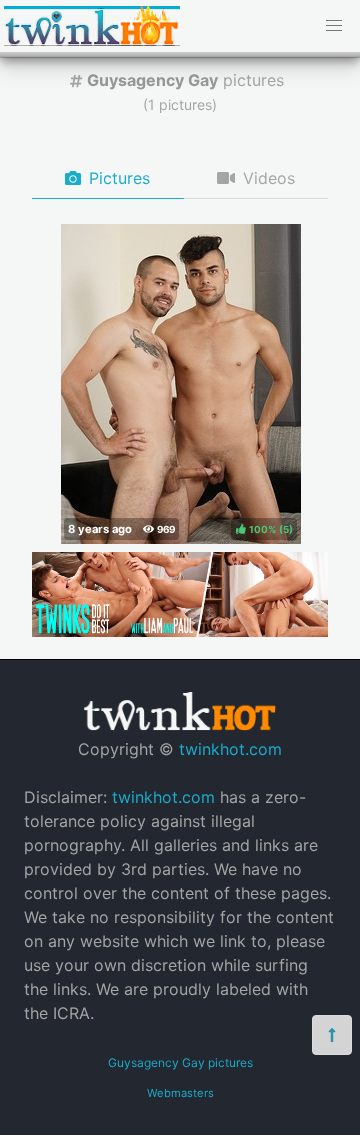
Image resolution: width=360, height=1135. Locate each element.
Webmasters (180, 1093)
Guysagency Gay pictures (180, 1062)
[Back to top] (332, 1035)
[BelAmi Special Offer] (180, 631)
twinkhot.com (230, 749)
